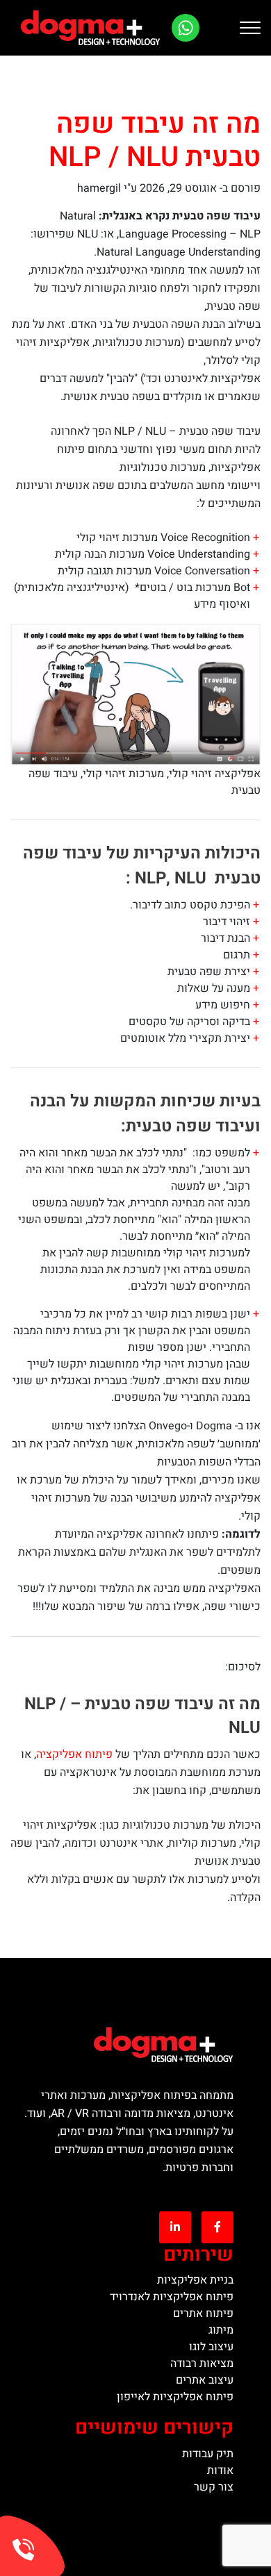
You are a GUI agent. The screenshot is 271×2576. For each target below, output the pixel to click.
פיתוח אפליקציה (74, 1754)
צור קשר (214, 2487)
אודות (220, 2470)
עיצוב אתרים (205, 2380)
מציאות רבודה (202, 2363)
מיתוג (221, 2330)
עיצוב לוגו (211, 2347)
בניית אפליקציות (195, 2280)
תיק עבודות (208, 2454)
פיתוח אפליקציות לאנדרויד (172, 2297)
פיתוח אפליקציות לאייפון (175, 2397)
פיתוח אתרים (203, 2313)
